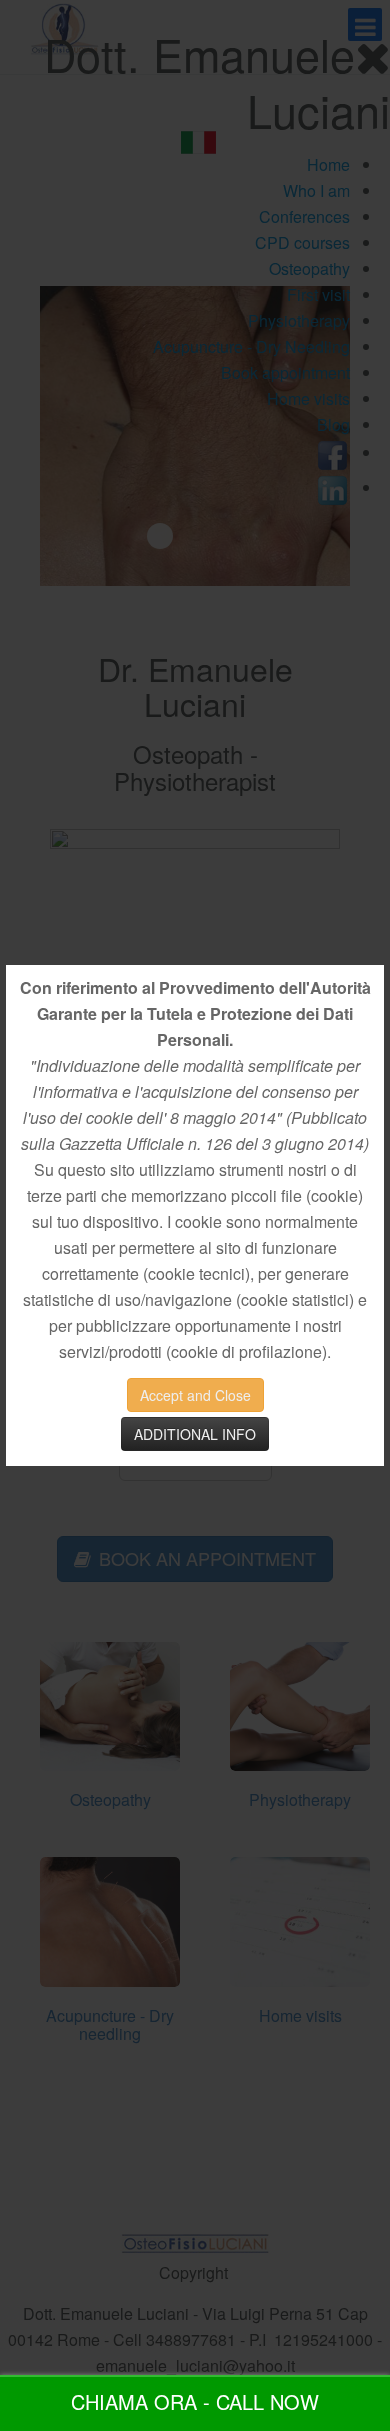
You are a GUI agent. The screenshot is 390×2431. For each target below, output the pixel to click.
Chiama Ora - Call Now (195, 2401)
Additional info (195, 1434)
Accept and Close (195, 1395)
